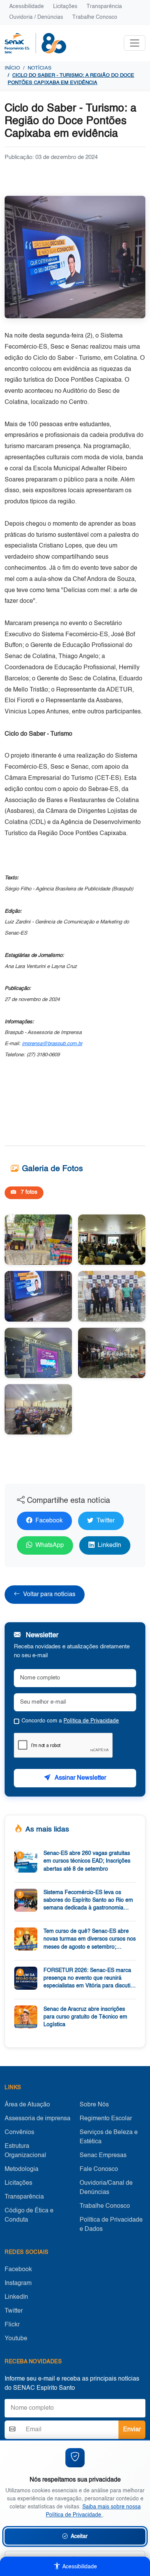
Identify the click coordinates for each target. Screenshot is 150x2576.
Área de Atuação (27, 2105)
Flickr (12, 2325)
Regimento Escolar (106, 2119)
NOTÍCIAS (40, 68)
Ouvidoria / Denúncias (36, 17)
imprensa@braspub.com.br (52, 1044)
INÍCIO (12, 68)
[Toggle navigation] (135, 43)
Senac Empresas (103, 2156)
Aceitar (79, 2536)
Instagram (18, 2283)
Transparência (104, 7)
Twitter (106, 1521)
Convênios (19, 2133)
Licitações (65, 7)
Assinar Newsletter (80, 1778)
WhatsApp (50, 1545)
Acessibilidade (27, 7)
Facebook (49, 1521)
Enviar (132, 2430)
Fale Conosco (99, 2169)
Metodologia (22, 2169)
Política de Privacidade (91, 1721)
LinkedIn (109, 1545)
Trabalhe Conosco (95, 17)
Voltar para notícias (49, 1595)
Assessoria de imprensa (37, 2119)
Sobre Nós (94, 2105)
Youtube (16, 2339)
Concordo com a (70, 1721)
